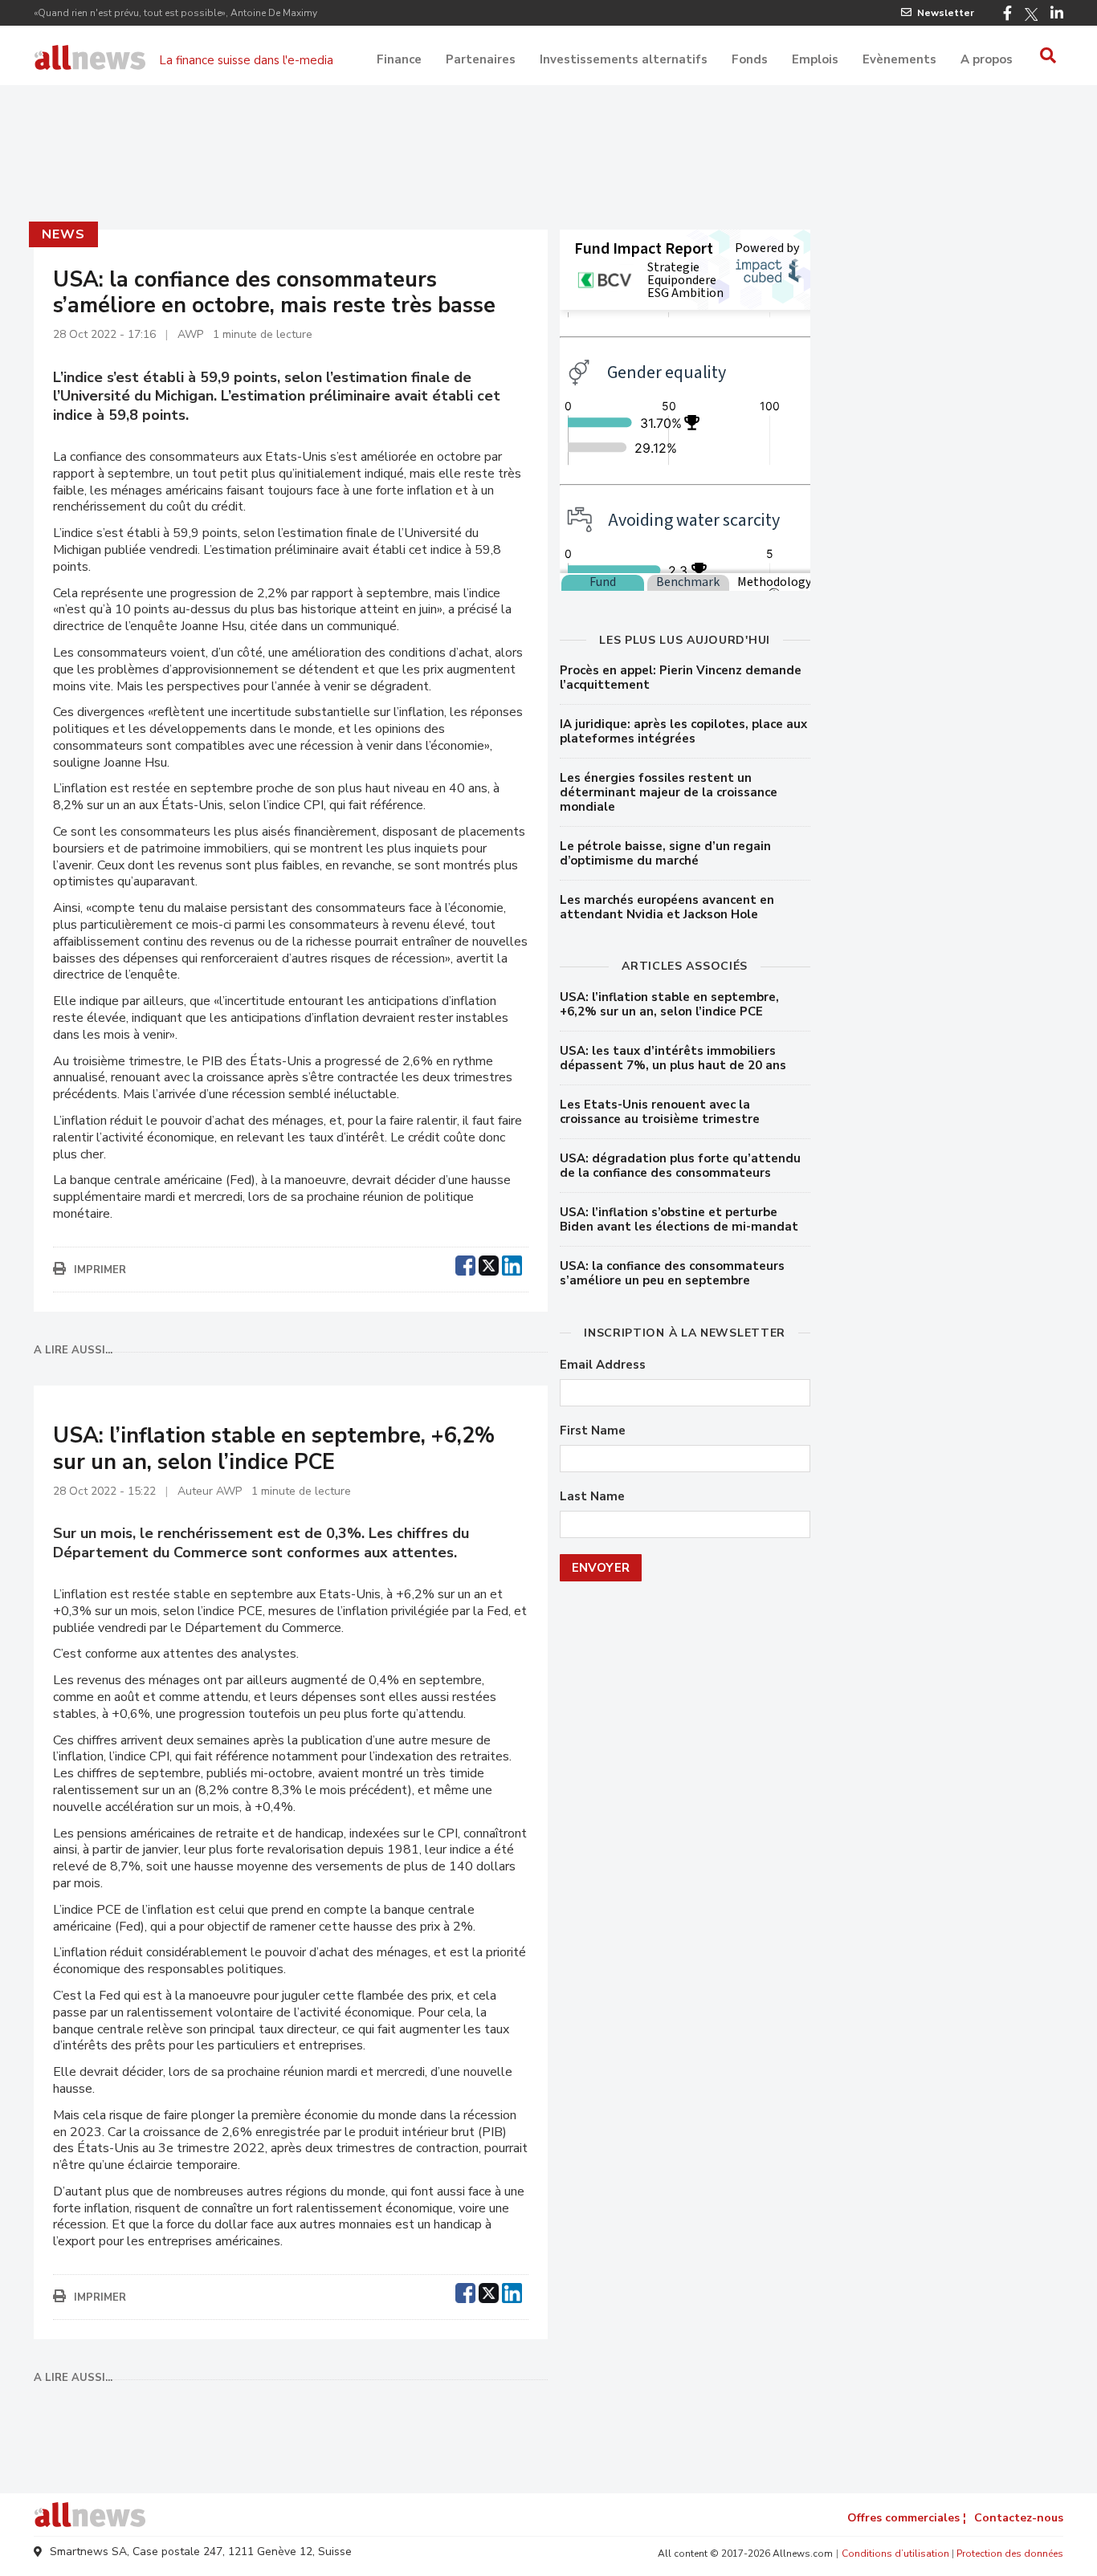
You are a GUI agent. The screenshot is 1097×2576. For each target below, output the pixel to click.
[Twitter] (1031, 14)
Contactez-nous (1019, 2518)
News (63, 234)
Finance (399, 59)
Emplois (815, 59)
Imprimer (100, 1270)
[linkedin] (512, 1264)
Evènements (899, 59)
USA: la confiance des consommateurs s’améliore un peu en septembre (672, 1273)
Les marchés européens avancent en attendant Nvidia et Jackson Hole (667, 907)
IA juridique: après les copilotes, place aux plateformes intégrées (683, 731)
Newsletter (946, 13)
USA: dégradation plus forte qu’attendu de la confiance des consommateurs (680, 1166)
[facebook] (465, 1264)
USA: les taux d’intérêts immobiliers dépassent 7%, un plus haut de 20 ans (673, 1058)
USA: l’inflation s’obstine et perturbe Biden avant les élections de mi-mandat (679, 1219)
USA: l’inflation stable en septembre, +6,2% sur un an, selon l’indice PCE (669, 1004)
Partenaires (481, 59)
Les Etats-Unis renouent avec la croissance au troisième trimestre (660, 1112)
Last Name (592, 1497)
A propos (987, 59)
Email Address (603, 1365)
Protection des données (1010, 2554)
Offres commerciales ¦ (907, 2518)
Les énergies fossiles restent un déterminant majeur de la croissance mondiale (669, 792)
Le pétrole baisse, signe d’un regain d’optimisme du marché (665, 853)
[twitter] (489, 1264)
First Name (593, 1431)
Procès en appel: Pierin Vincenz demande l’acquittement (681, 678)
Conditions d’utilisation (895, 2554)
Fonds (750, 59)
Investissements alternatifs (624, 59)
